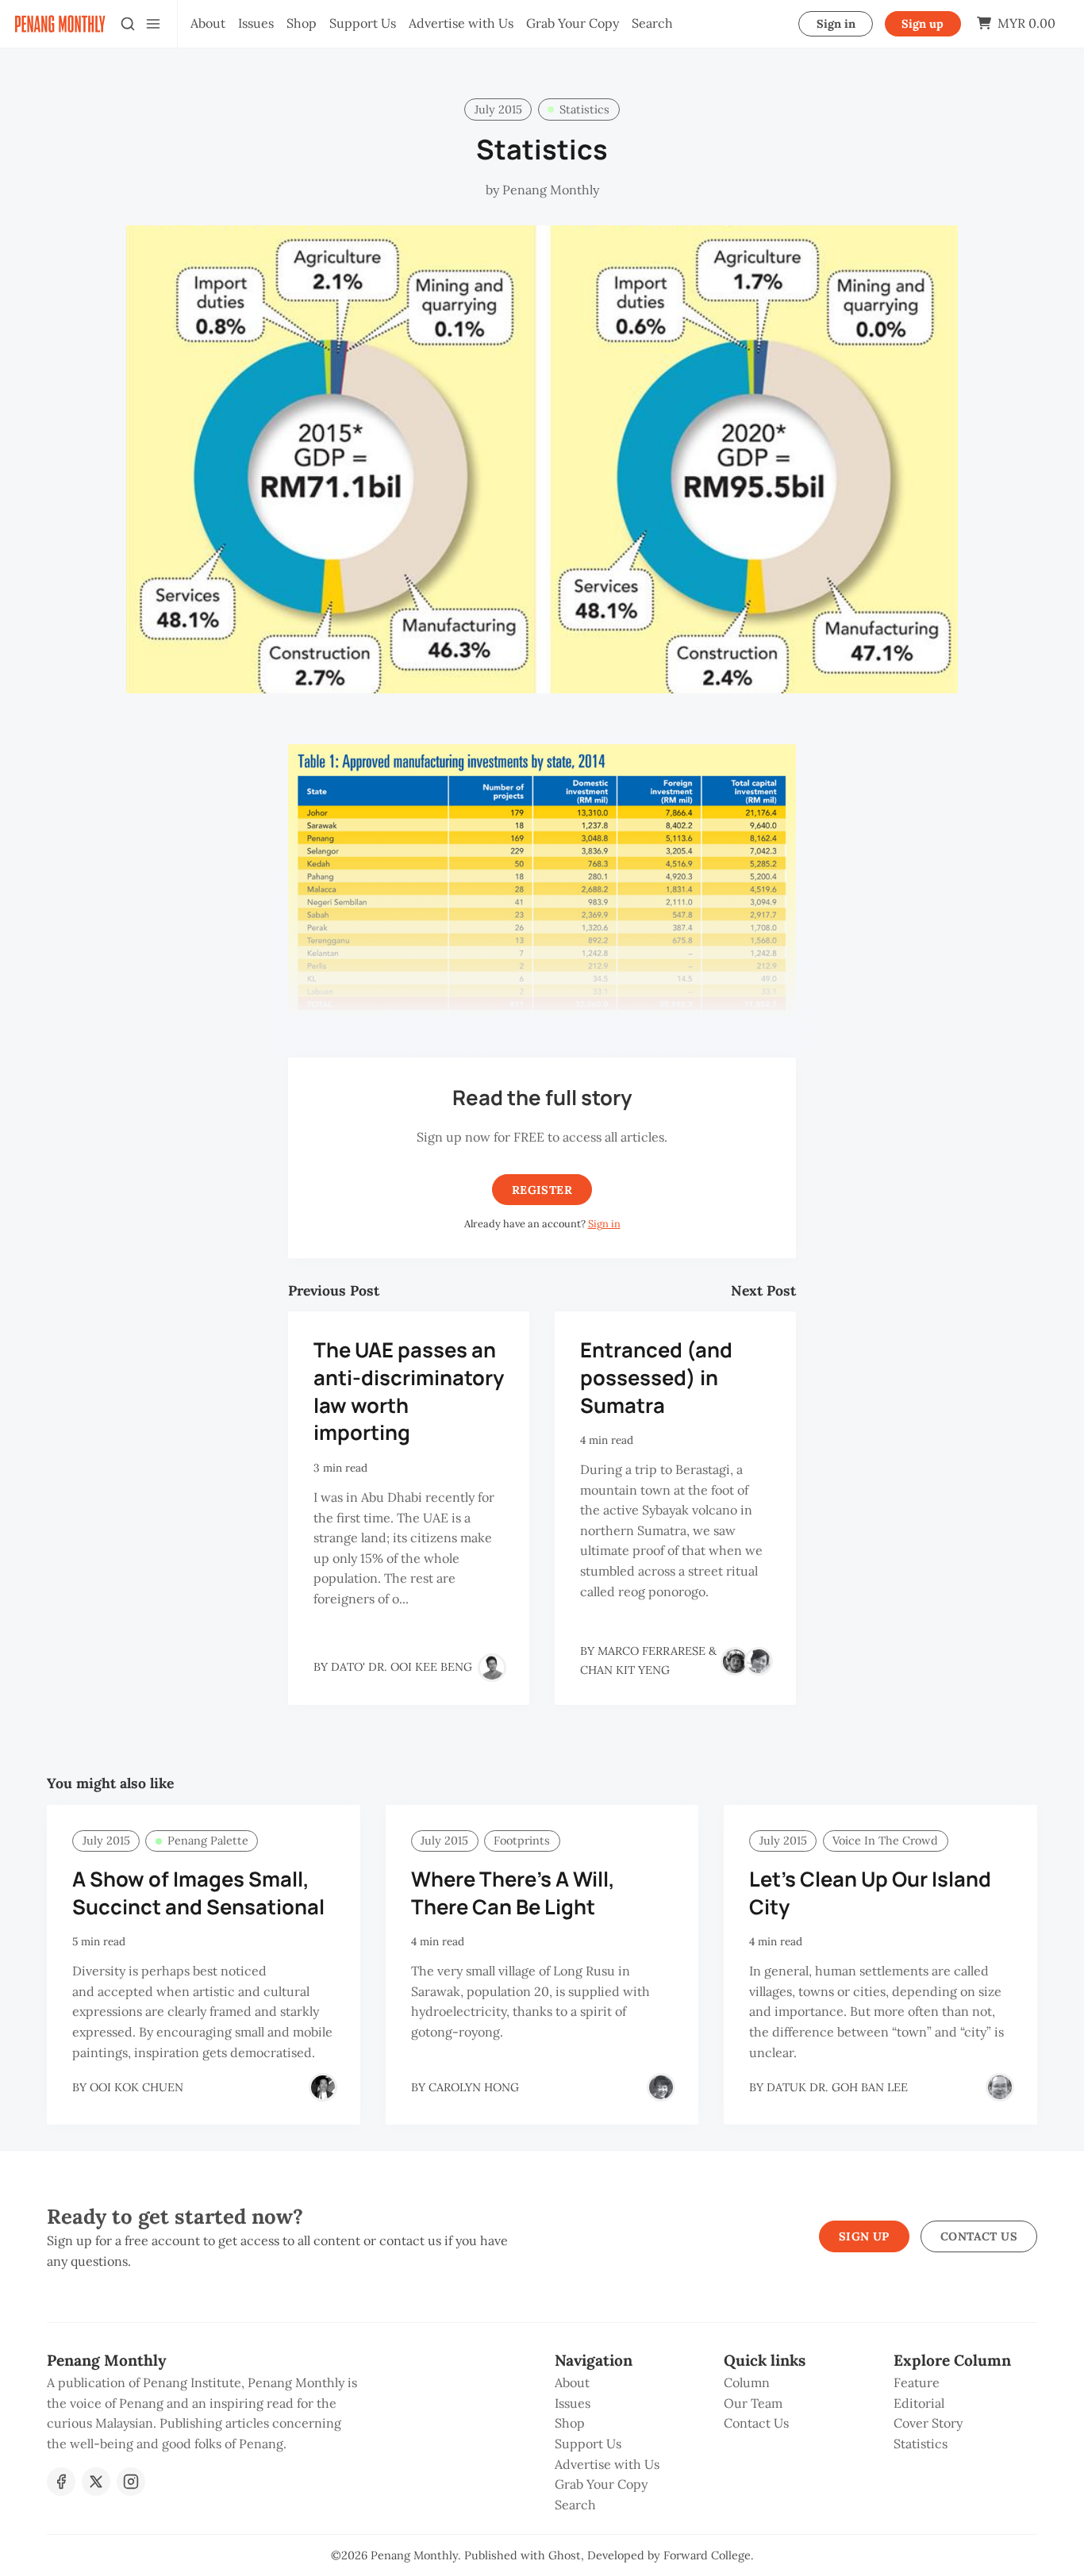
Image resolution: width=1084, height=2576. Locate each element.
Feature (917, 2382)
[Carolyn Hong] (661, 2087)
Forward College (707, 2555)
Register (542, 1190)
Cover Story (928, 2423)
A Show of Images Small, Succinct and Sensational (198, 1893)
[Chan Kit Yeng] (759, 1661)
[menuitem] (208, 24)
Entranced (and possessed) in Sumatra (656, 1378)
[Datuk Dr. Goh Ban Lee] (1000, 2087)
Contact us (979, 2236)
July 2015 (498, 109)
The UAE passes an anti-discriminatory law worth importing (409, 1391)
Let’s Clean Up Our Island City (870, 1893)
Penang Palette (208, 1841)
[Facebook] (61, 2482)
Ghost (565, 2555)
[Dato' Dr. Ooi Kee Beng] (492, 1668)
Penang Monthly (414, 2555)
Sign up (923, 24)
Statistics (584, 109)
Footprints (522, 1841)
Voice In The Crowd (885, 1841)
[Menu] (153, 24)
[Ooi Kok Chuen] (323, 2087)
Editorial (919, 2403)
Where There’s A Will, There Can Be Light (513, 1893)
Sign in (836, 24)
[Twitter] (96, 2482)
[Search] (128, 24)
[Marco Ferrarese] (735, 1661)
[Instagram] (131, 2482)
